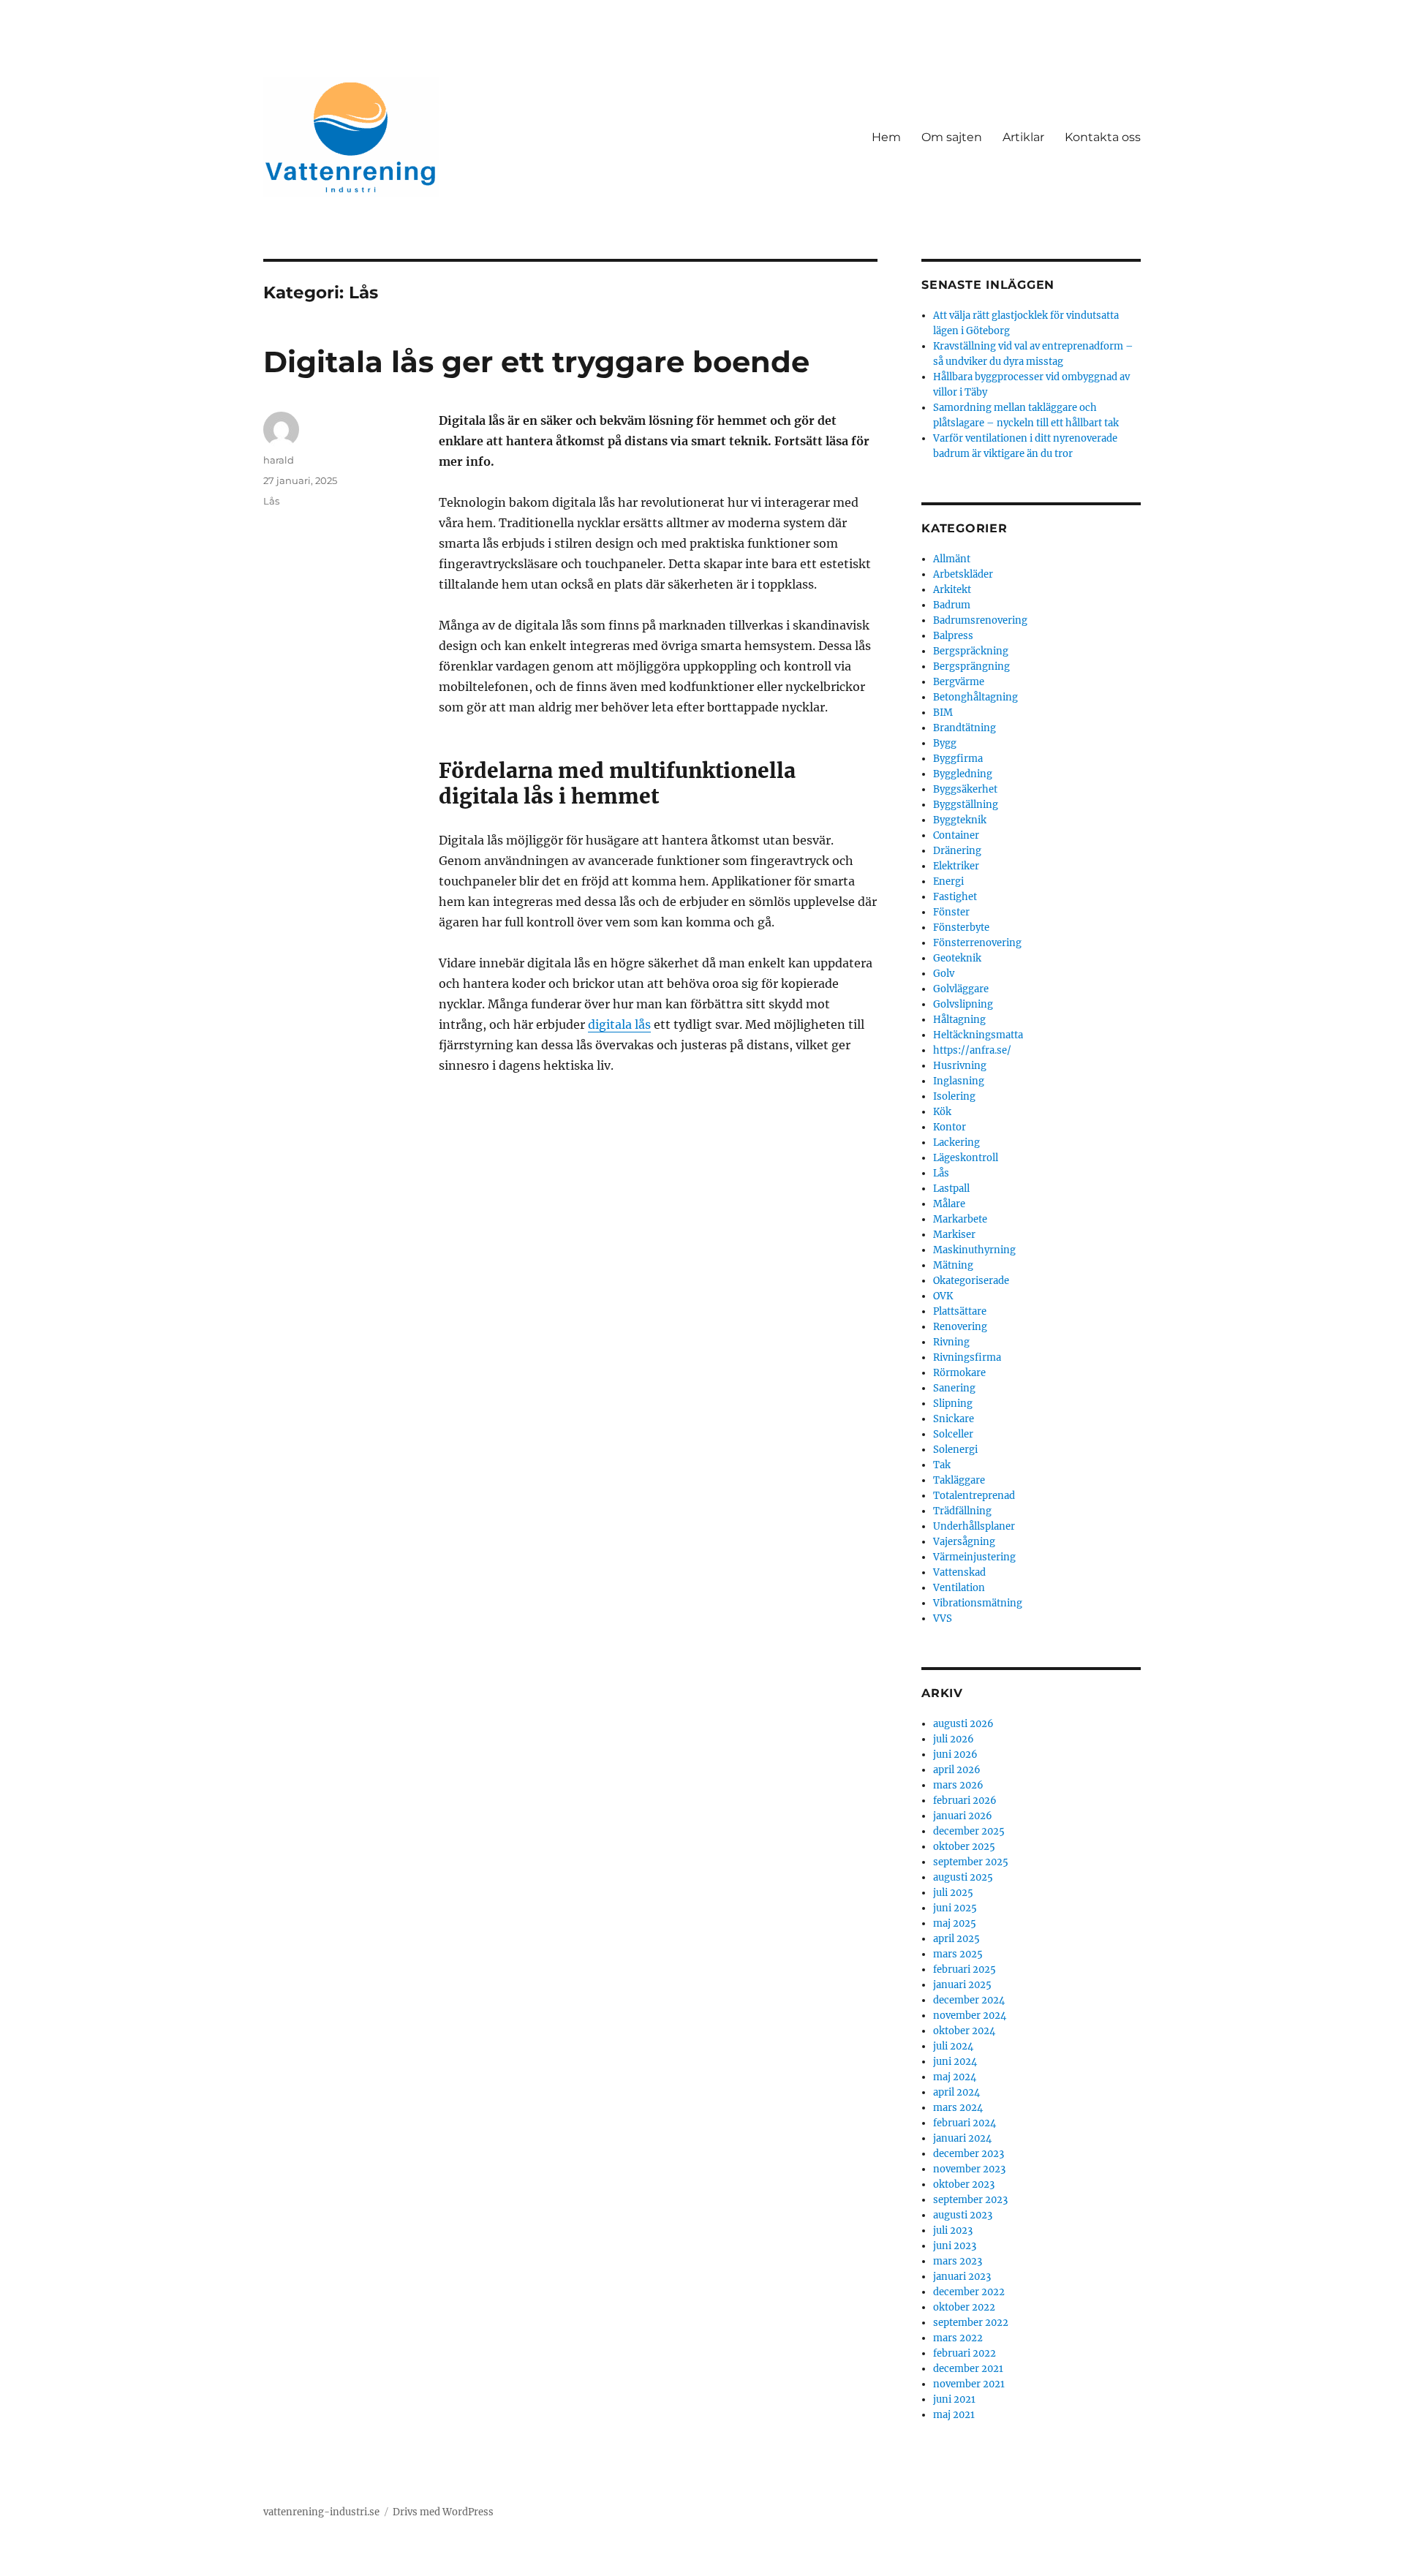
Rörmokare (959, 1373)
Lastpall (951, 1189)
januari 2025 (962, 1985)
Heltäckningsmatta (978, 1035)
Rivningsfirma (967, 1357)
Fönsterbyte (961, 928)
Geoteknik (957, 958)
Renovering (960, 1327)
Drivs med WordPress (443, 2512)
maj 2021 (954, 2415)
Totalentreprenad (974, 1496)
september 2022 (971, 2323)
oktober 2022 (964, 2307)
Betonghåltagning (975, 697)
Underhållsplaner (974, 1526)
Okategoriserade (971, 1281)
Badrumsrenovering (980, 620)
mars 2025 (958, 1954)
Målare (949, 1204)
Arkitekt (952, 590)
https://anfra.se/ (972, 1050)
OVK (943, 1296)
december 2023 (969, 2154)
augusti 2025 (963, 1877)
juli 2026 (954, 1739)
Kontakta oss (1103, 137)
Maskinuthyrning (974, 1250)
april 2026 (957, 1770)
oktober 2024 (964, 2031)
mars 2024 (958, 2108)
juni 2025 (955, 1908)
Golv (944, 974)
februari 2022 (965, 2353)
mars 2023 (958, 2261)
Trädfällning (962, 1511)
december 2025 (969, 1831)
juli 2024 (953, 2046)
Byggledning (963, 774)
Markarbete (960, 1219)
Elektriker (956, 866)
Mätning (953, 1265)
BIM (943, 713)
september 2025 (971, 1862)
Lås (271, 501)
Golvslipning (963, 1004)
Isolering (954, 1096)
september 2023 (970, 2200)
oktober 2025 (964, 1847)
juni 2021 (954, 2399)
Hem (886, 137)
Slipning (953, 1404)
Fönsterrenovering (977, 943)
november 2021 (969, 2384)
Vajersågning (964, 1542)
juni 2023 (955, 2246)
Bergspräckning (971, 651)
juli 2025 (953, 1893)
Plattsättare (960, 1311)
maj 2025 (955, 1923)
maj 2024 (955, 2077)
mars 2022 (958, 2338)
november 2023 (969, 2169)
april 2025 (956, 1939)
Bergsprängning (971, 666)
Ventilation (959, 1588)
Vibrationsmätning (978, 1603)
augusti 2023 (963, 2215)
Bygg (945, 743)
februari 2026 (965, 1801)
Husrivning (960, 1066)
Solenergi (955, 1450)
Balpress (953, 636)
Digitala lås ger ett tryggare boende (536, 362)
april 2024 (956, 2092)
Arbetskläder (963, 574)
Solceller (953, 1434)
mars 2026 (958, 1785)
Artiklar (1023, 137)
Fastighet (955, 897)
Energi (948, 881)
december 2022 (969, 2292)
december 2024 (969, 2000)
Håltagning (959, 1020)
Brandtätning (965, 728)
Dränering (957, 851)
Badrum (952, 605)
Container (956, 835)
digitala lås (619, 1024)
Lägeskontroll (966, 1158)
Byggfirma (958, 759)
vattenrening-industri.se (321, 2512)
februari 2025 (965, 1969)
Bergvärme (959, 682)
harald (279, 460)
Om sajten (952, 137)
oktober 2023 (964, 2184)
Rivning (951, 1342)
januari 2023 (962, 2277)
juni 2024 (955, 2062)
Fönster (951, 912)
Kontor (950, 1127)
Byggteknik (960, 820)
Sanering (954, 1388)
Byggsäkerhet (965, 789)
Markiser (954, 1235)
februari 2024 (965, 2123)
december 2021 (968, 2369)
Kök (942, 1112)
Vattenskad (959, 1572)
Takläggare (959, 1480)
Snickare (954, 1419)
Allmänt (952, 559)
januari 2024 (962, 2138)
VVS (943, 1619)
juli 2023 (953, 2231)
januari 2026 (963, 1816)
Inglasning (959, 1081)
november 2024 (970, 2016)
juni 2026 (955, 1755)
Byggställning (966, 805)
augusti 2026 (963, 1724)
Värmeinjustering (974, 1557)
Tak (942, 1465)
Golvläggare (961, 989)
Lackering (956, 1142)
